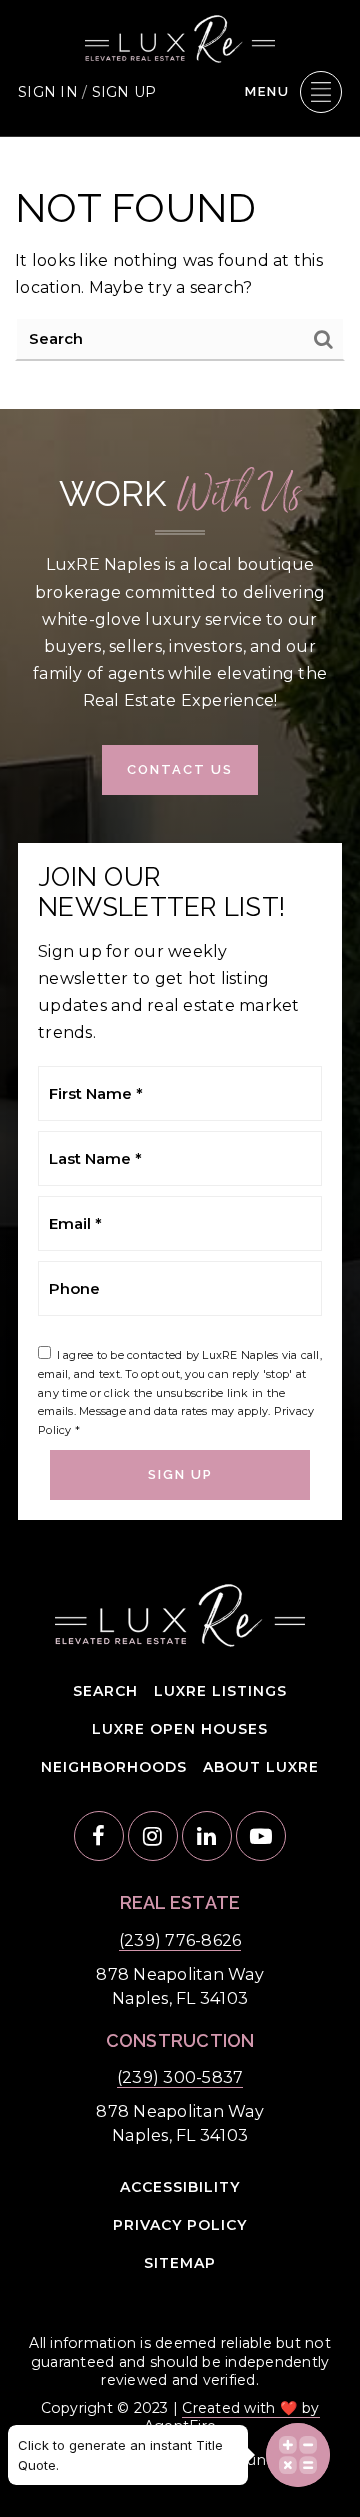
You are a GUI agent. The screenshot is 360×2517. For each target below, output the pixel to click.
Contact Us (180, 769)
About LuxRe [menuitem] (261, 1767)
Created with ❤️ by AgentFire (232, 2417)
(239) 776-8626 (180, 1940)
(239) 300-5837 (180, 2077)
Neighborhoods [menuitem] (114, 1767)
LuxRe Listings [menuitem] (220, 1691)
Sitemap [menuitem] (180, 2263)
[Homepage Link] (180, 37)
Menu (267, 91)
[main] (180, 273)
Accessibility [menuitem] (180, 2187)
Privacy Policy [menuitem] (180, 2225)
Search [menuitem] (105, 1691)
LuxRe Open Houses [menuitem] (180, 1729)
